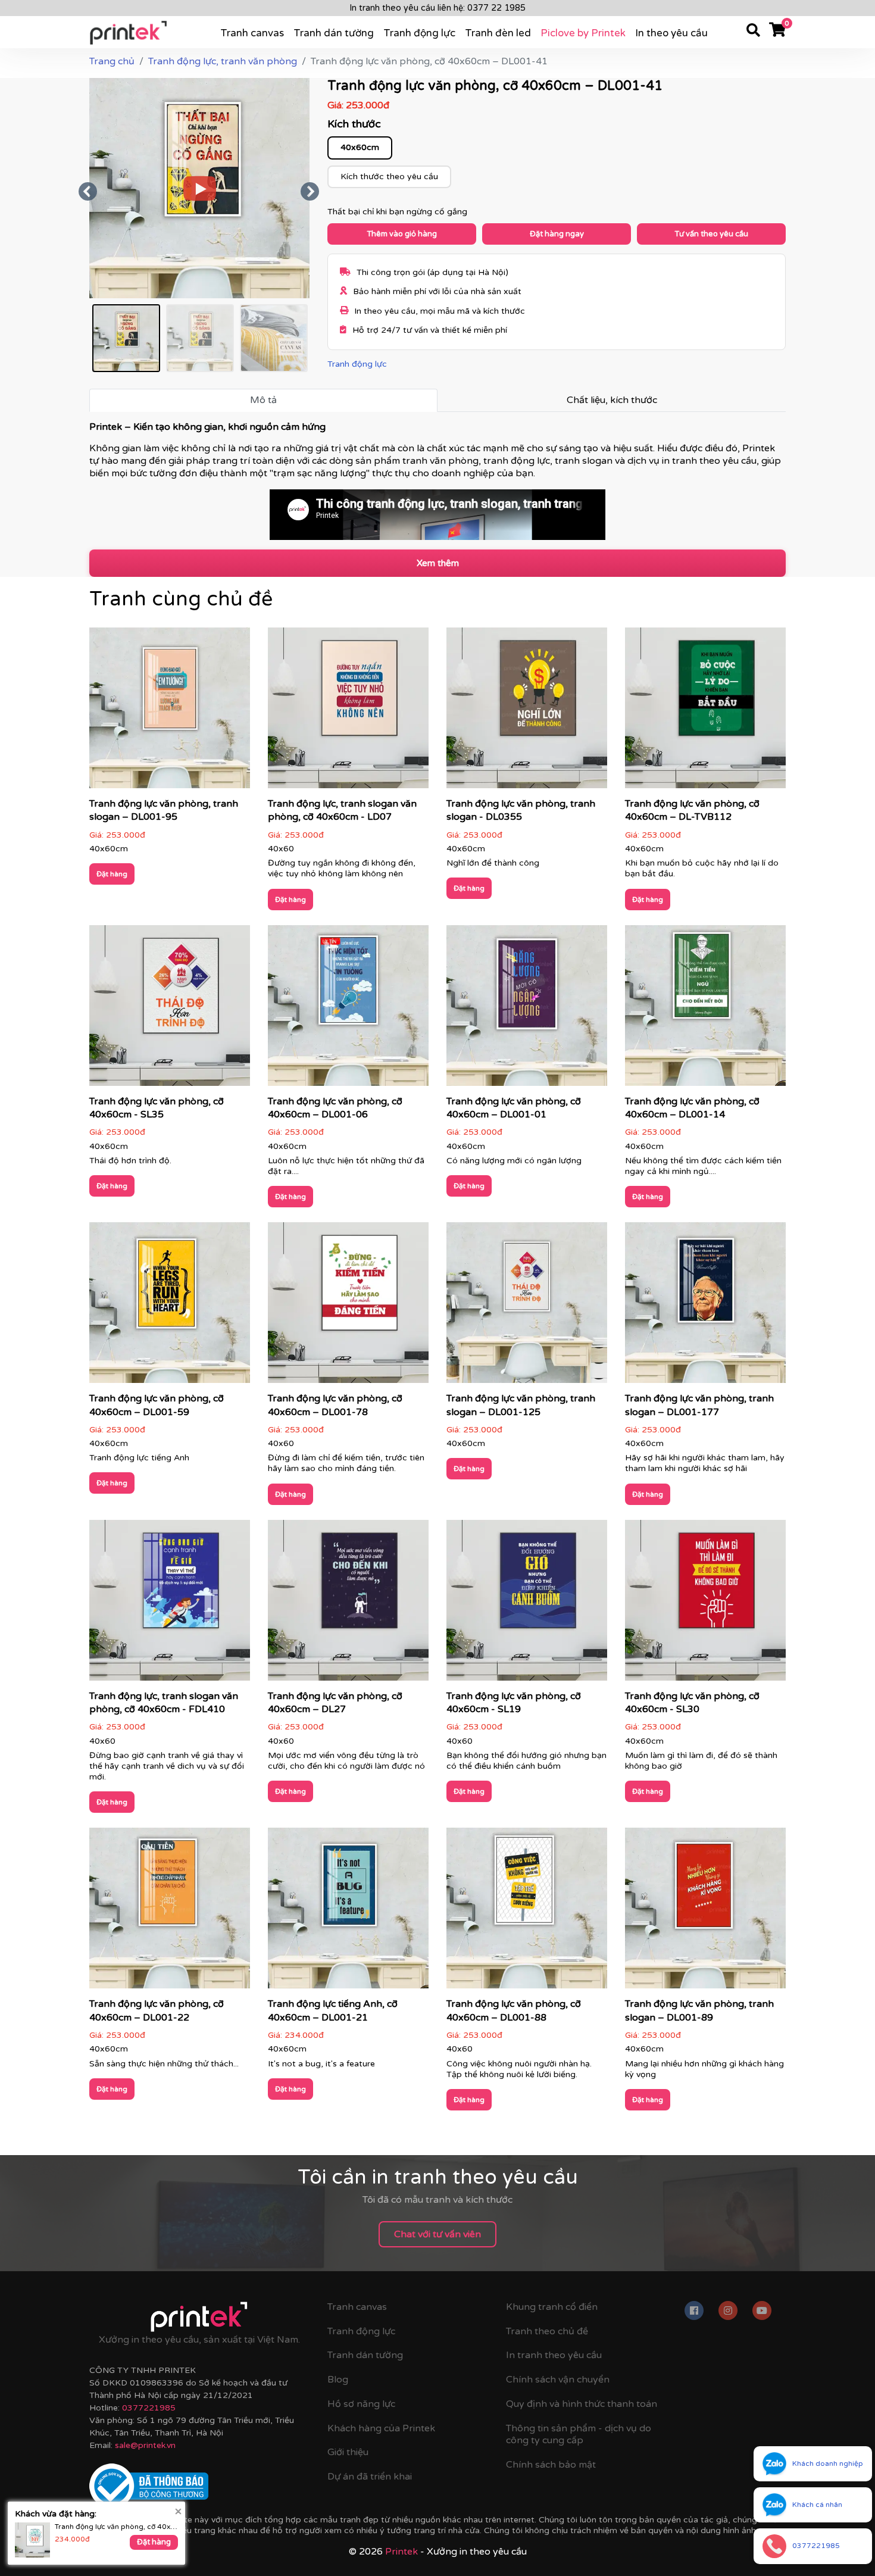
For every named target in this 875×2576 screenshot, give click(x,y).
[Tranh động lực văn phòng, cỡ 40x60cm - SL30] (705, 1604)
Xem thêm (438, 563)
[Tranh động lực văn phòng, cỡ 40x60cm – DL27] (348, 1604)
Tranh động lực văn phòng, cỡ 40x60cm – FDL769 (116, 2527)
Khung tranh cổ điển (552, 2307)
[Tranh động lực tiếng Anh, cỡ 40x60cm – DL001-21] (348, 1912)
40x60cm (360, 147)
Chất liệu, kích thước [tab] (612, 400)
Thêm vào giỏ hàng (402, 234)
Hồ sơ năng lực (361, 2404)
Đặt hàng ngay (557, 234)
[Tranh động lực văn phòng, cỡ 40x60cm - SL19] (527, 1604)
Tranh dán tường (334, 33)
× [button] (178, 2511)
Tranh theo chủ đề (547, 2331)
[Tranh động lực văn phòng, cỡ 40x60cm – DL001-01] (527, 1009)
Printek (401, 2552)
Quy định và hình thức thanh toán (582, 2404)
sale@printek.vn (145, 2445)
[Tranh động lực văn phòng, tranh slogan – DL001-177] (705, 1307)
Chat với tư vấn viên (437, 2234)
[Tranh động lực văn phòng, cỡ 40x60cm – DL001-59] (170, 1307)
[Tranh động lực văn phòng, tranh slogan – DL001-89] (705, 1912)
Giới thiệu (348, 2452)
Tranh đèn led (498, 33)
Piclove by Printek (583, 33)
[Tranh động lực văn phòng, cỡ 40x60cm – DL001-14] (705, 1009)
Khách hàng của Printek (381, 2428)
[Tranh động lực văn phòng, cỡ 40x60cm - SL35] (170, 1009)
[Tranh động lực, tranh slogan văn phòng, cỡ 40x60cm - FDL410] (170, 1604)
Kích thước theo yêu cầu (389, 177)
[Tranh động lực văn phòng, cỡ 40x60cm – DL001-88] (527, 1912)
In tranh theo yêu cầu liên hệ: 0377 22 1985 (437, 8)
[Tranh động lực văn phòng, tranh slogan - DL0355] (527, 712)
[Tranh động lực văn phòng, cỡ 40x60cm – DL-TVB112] (705, 712)
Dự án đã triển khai (370, 2477)
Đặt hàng (112, 874)
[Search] (753, 32)
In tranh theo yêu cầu (554, 2355)
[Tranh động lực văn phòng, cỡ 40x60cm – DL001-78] (348, 1307)
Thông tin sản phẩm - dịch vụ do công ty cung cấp (579, 2435)
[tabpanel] (437, 480)
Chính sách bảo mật (551, 2465)
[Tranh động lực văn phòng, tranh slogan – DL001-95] (170, 712)
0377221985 (149, 2408)
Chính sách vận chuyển (558, 2380)
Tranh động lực (419, 33)
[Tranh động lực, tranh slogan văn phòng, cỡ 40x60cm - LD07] (348, 712)
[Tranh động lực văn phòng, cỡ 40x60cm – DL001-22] (170, 1912)
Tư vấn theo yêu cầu (711, 234)
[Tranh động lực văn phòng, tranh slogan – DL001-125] (527, 1307)
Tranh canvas (252, 33)
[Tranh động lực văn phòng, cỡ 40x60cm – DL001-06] (348, 1009)
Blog (338, 2380)
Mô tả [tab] (263, 400)
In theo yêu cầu (671, 33)
